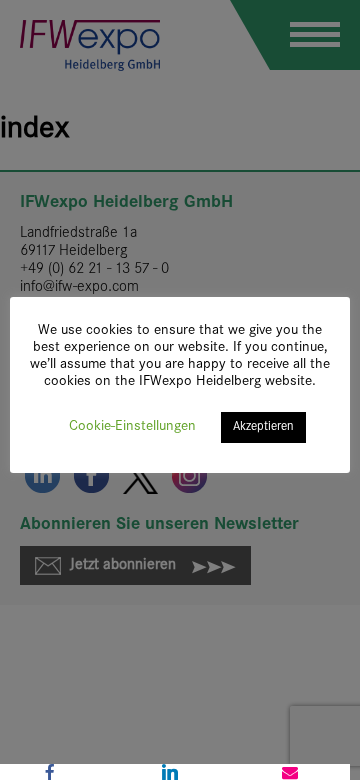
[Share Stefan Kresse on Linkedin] (170, 772)
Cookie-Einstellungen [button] (132, 426)
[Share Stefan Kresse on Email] (290, 772)
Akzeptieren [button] (263, 427)
